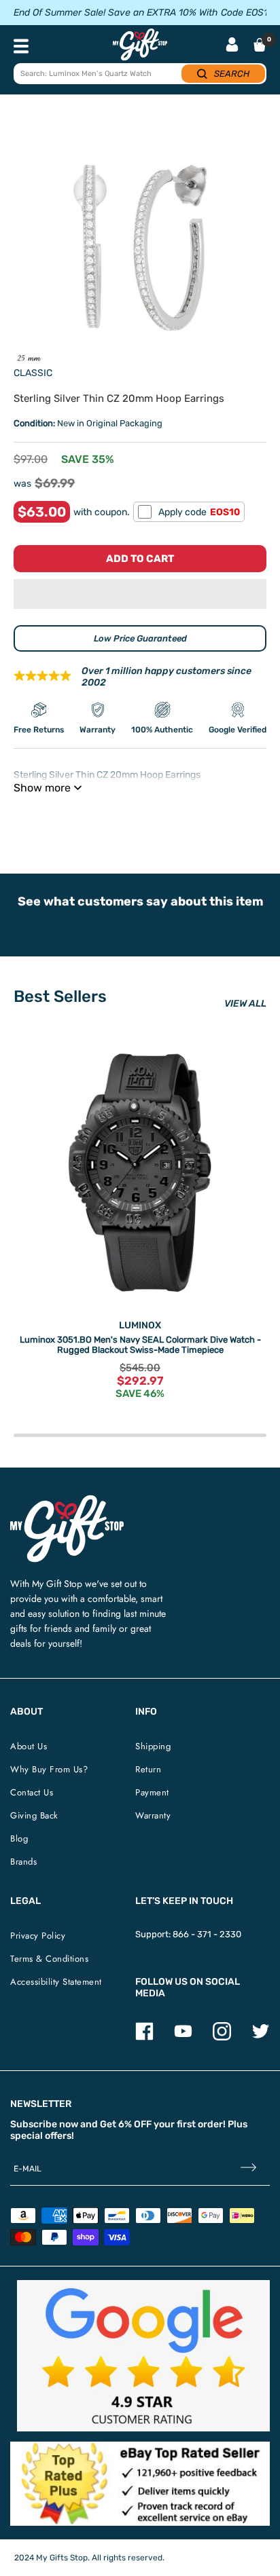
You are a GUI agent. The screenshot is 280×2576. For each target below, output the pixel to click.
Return (148, 1769)
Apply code (199, 512)
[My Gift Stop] (67, 1500)
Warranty (153, 1815)
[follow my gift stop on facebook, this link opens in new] (144, 2037)
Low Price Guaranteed (140, 638)
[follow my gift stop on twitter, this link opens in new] (261, 2037)
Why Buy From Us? (49, 1769)
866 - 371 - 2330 (207, 1934)
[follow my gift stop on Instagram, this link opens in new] (222, 2037)
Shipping (153, 1746)
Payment (152, 1792)
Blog (19, 1838)
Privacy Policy (38, 1936)
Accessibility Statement (56, 1982)
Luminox (140, 1325)
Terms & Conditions (49, 1959)
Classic (33, 373)
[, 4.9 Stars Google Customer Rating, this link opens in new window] (143, 2356)
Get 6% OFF (126, 2124)
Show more (42, 788)
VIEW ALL (245, 1004)
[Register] (248, 2169)
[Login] (232, 46)
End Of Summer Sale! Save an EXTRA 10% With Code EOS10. (145, 13)
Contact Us (32, 1792)
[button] (140, 594)
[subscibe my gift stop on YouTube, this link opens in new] (183, 2037)
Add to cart (140, 559)
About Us (29, 1746)
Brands (23, 1862)
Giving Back (34, 1815)
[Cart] (260, 45)
